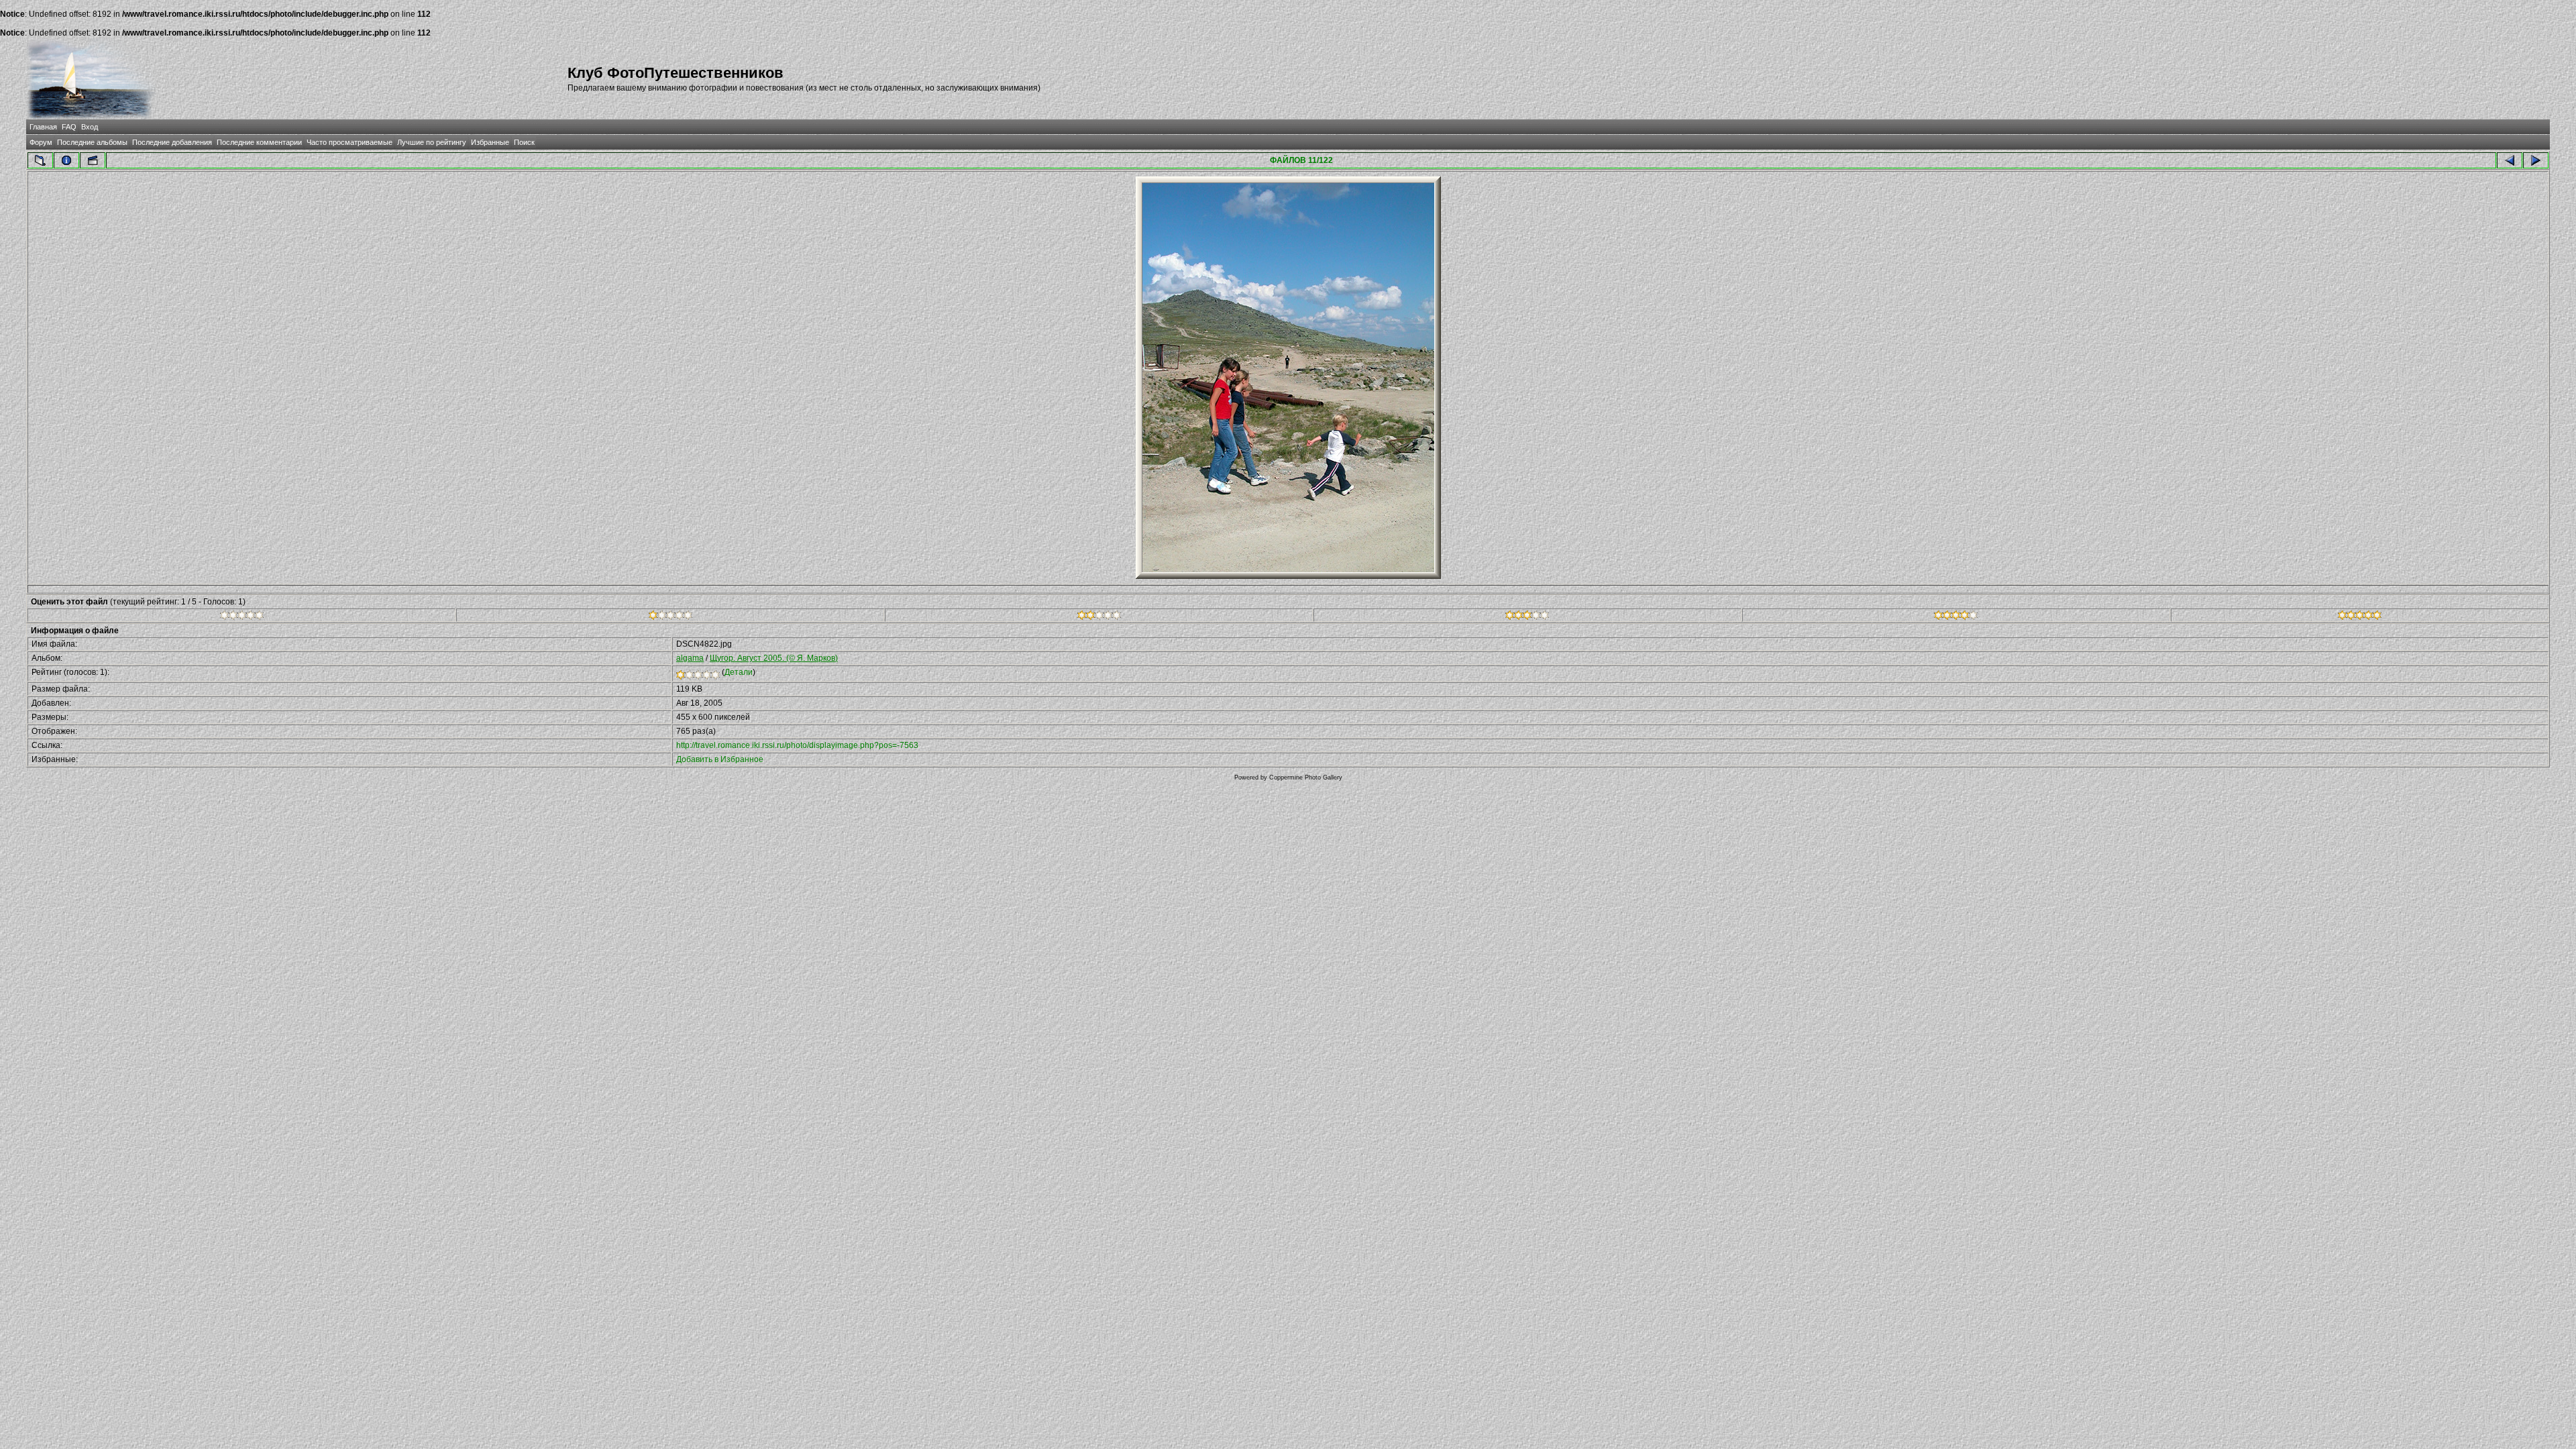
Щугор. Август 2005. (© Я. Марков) (774, 658)
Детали (739, 672)
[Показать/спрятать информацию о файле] (66, 160)
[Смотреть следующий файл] (2536, 160)
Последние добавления (172, 142)
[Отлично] (1956, 617)
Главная (43, 127)
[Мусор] (242, 617)
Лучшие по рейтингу (432, 142)
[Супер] (2360, 617)
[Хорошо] (1527, 617)
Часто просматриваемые (350, 142)
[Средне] (1099, 617)
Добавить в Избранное (720, 759)
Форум (41, 142)
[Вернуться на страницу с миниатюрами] (40, 160)
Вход (90, 127)
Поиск (524, 142)
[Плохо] (670, 617)
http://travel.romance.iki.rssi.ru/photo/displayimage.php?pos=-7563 (797, 745)
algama (690, 658)
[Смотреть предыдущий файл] (2510, 160)
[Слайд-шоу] (93, 160)
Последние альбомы (92, 142)
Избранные (490, 142)
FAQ (69, 127)
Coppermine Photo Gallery (1306, 777)
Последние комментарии (259, 142)
